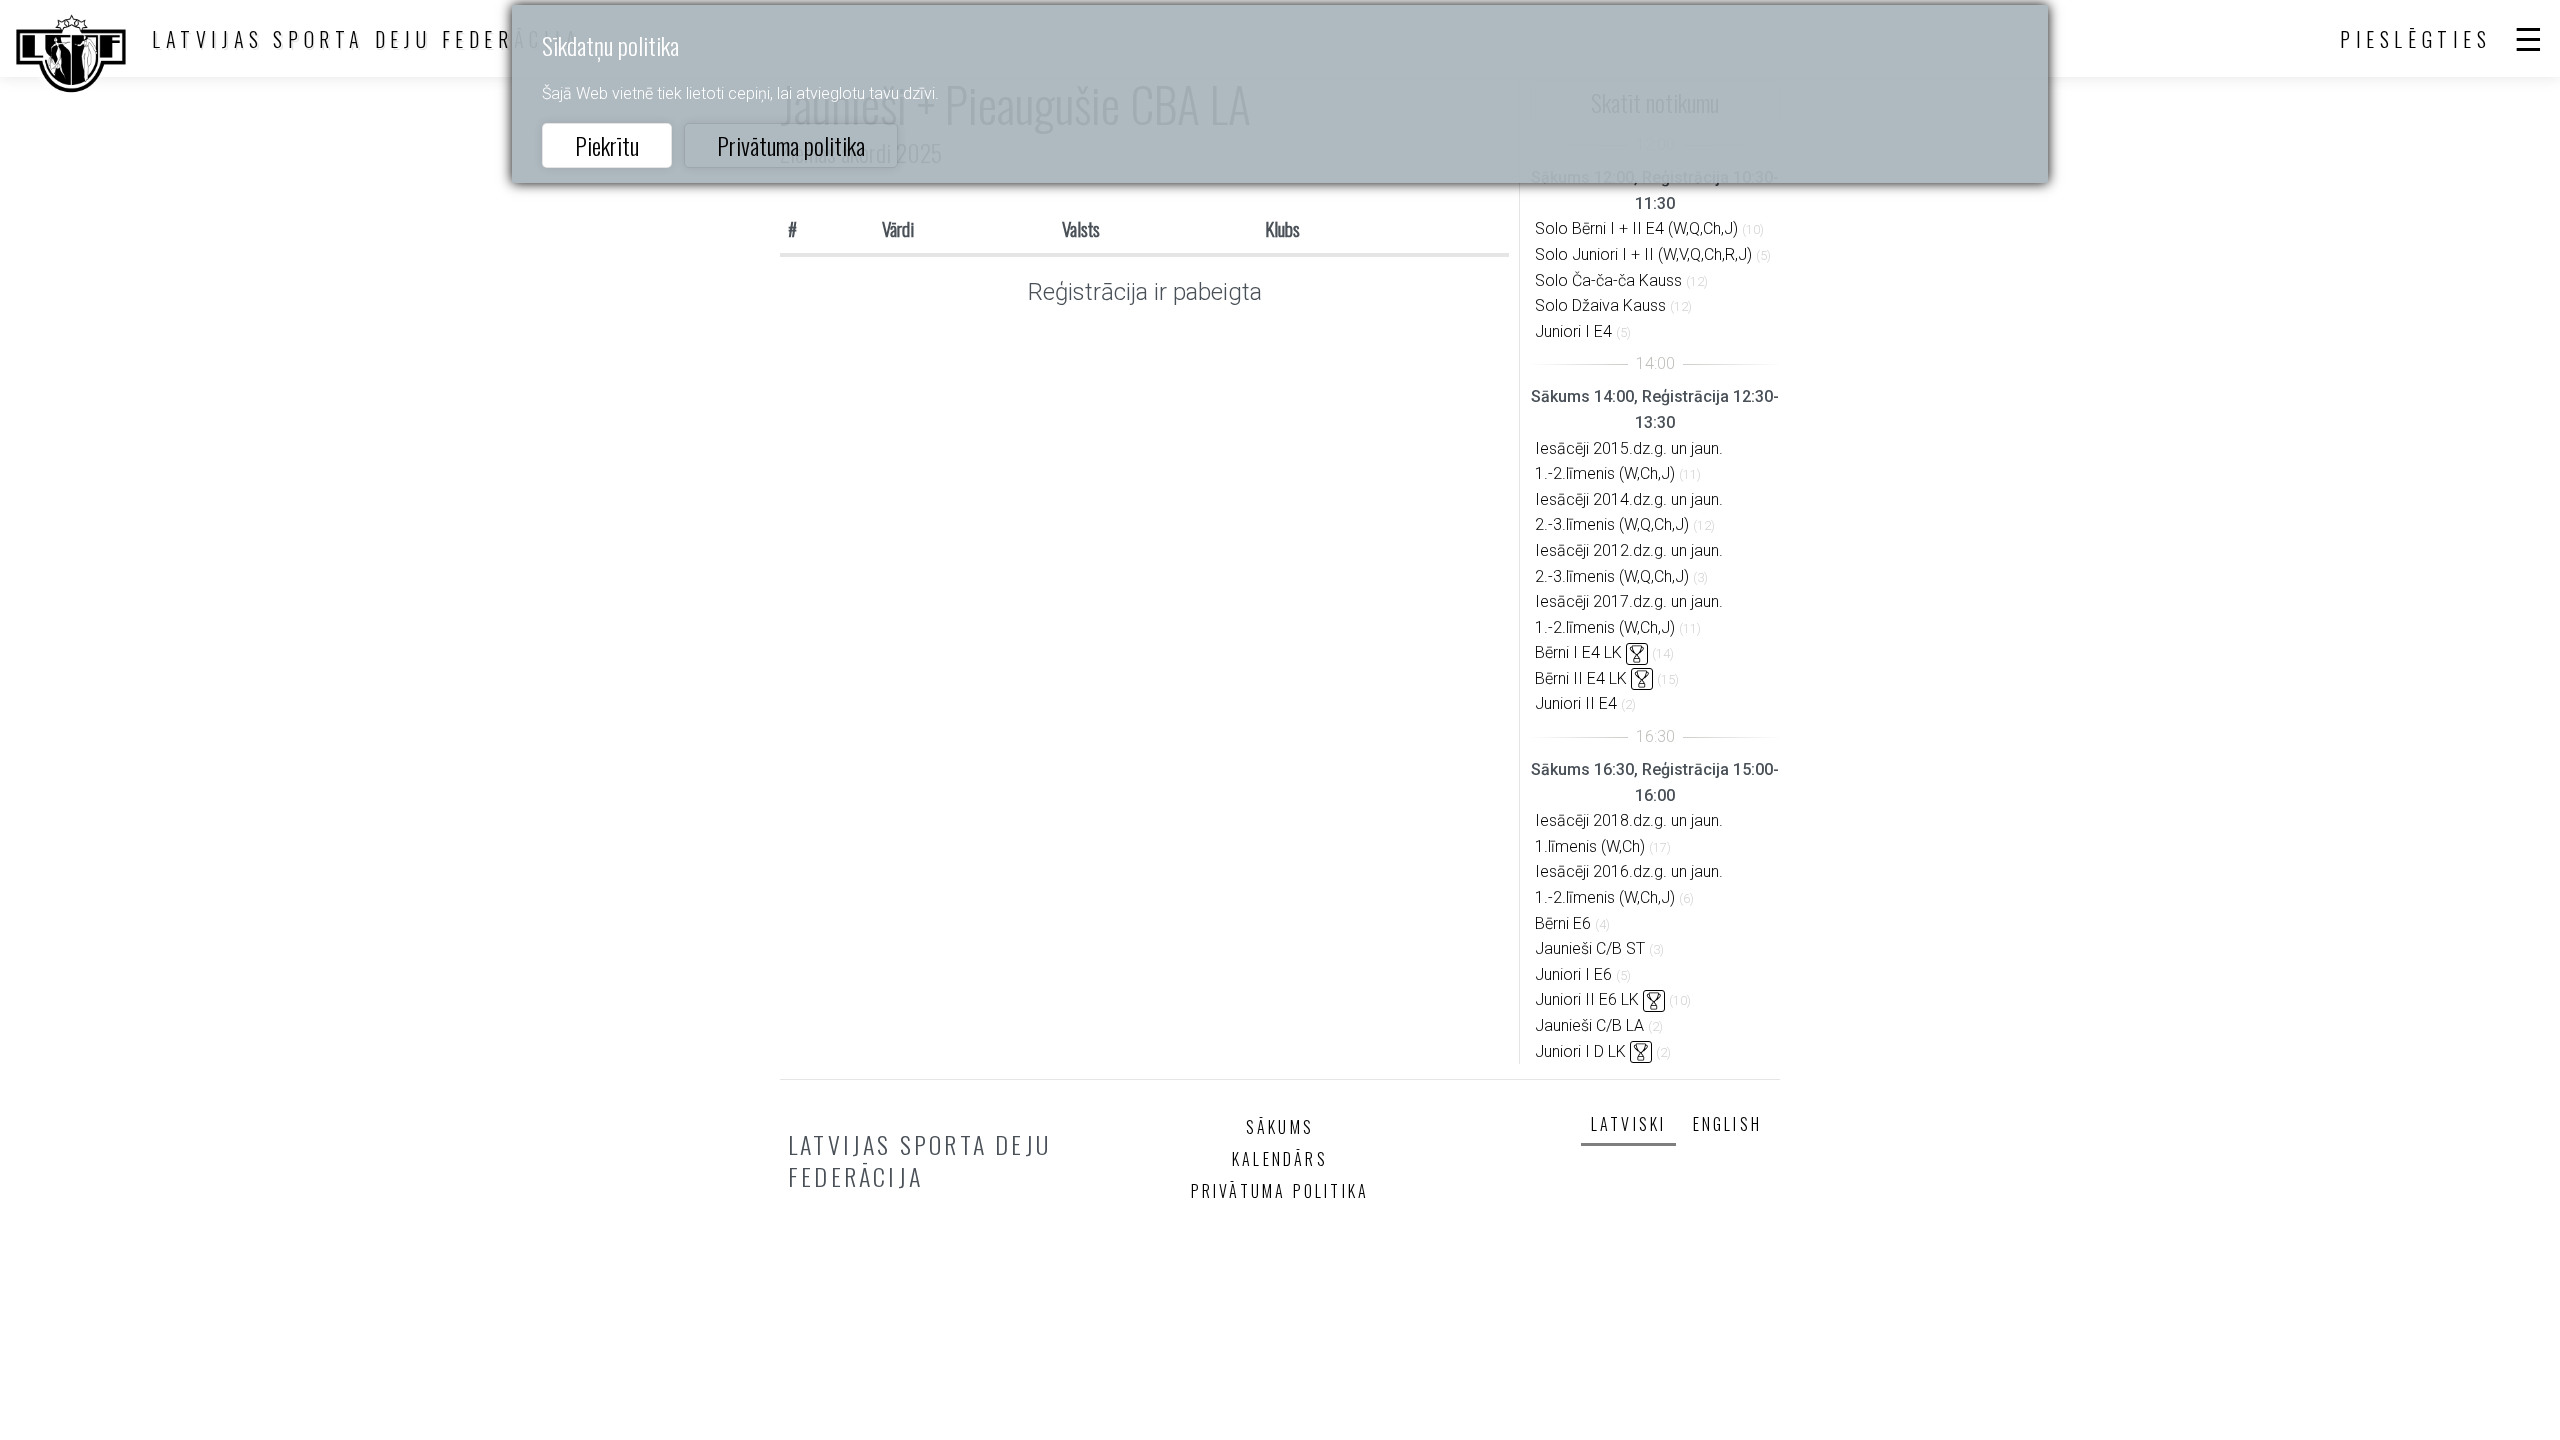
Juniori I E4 (1573, 331)
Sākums (1280, 1127)
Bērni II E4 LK (1581, 678)
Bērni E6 (1563, 923)
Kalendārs (1280, 1159)
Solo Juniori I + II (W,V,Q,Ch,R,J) (1643, 254)
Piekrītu (607, 145)
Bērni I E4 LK (1578, 652)
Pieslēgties (2416, 39)
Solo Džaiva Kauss (1600, 305)
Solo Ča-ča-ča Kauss (1608, 280)
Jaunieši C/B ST (1590, 948)
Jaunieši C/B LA (1589, 1025)
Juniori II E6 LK (1587, 999)
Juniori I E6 (1573, 974)
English (1727, 1124)
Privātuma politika (791, 145)
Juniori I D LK (1580, 1051)
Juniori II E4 (1576, 703)
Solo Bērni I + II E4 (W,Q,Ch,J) (1636, 228)
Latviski (1629, 1124)
